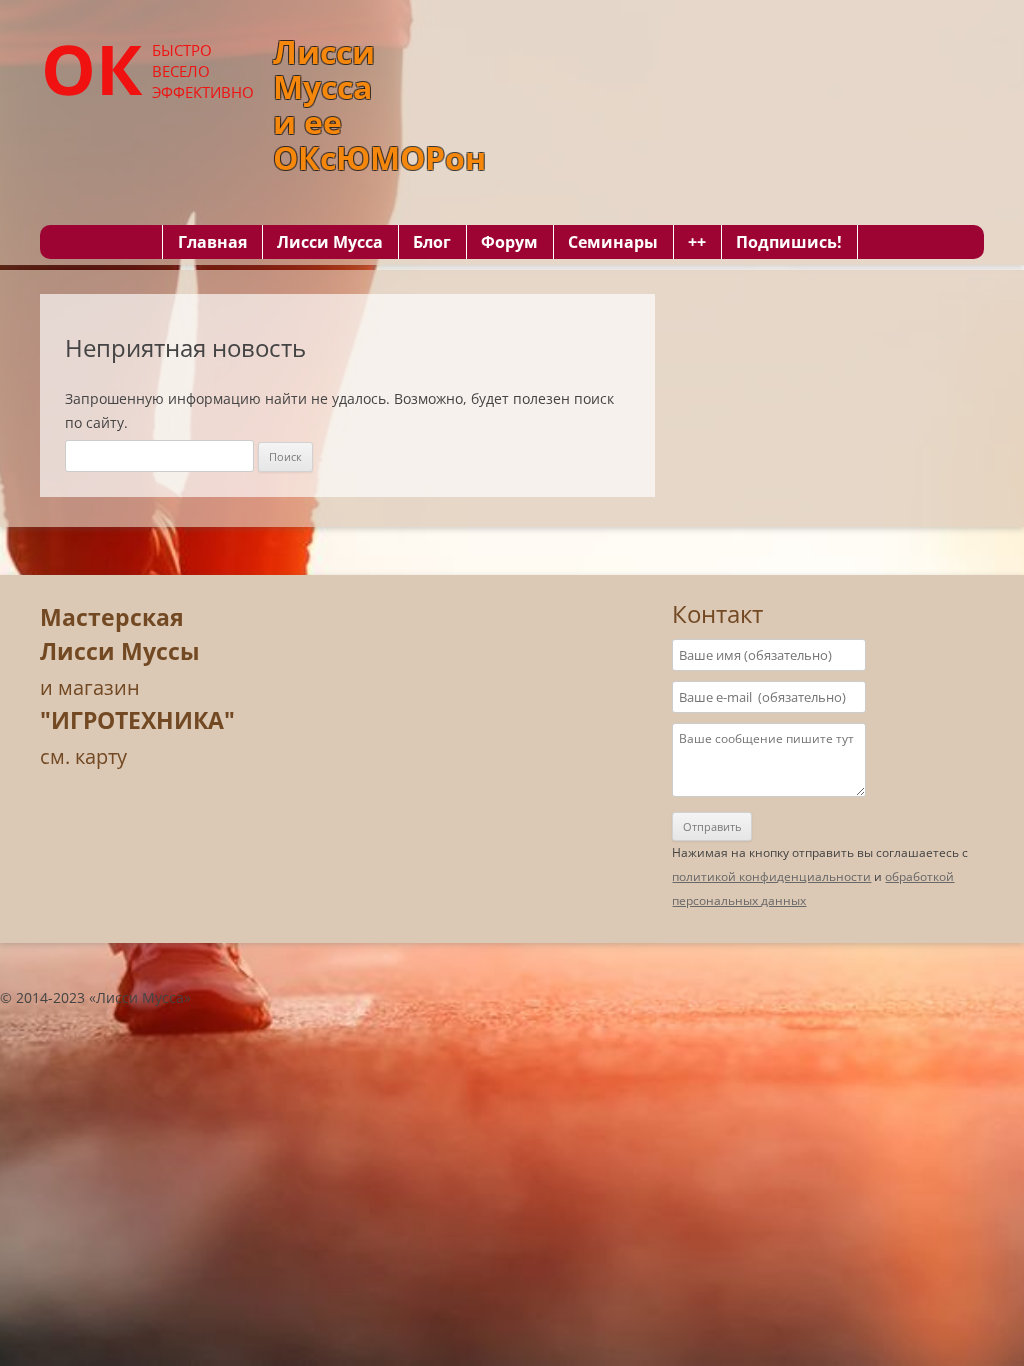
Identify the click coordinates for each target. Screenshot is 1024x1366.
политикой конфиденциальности (771, 876)
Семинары (613, 242)
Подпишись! (789, 242)
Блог (432, 242)
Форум (509, 242)
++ (697, 242)
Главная (212, 242)
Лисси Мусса (330, 242)
